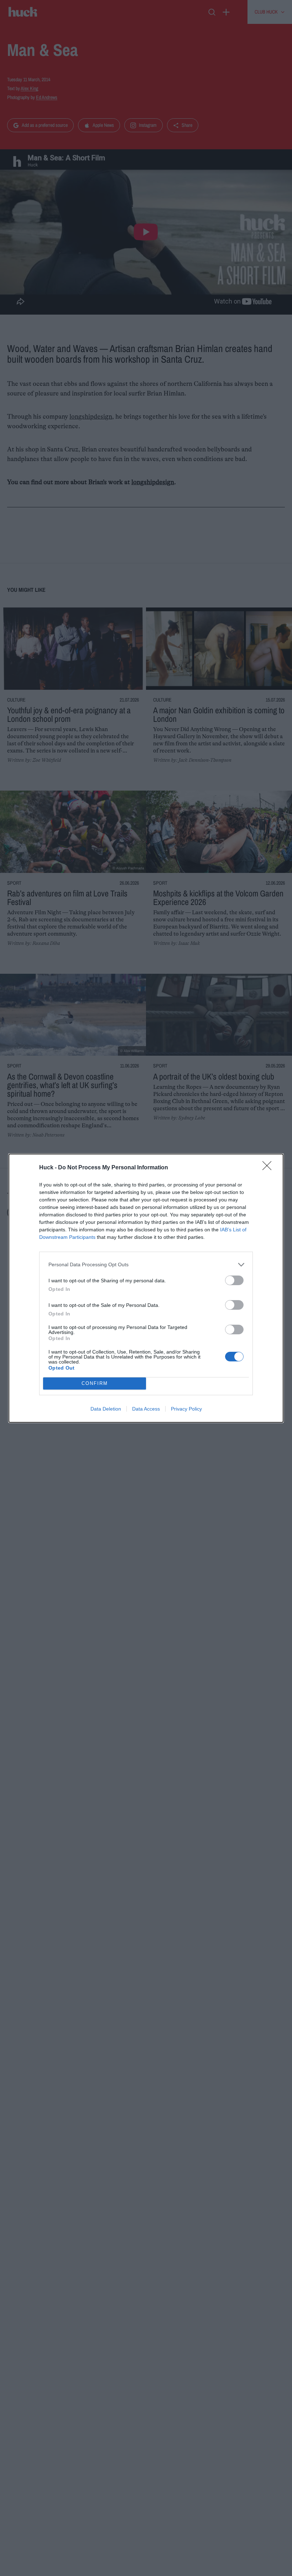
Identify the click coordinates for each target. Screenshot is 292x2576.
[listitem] (146, 1265)
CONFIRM (95, 1383)
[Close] (269, 1168)
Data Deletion (106, 1409)
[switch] (234, 1280)
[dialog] (146, 1288)
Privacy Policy (186, 1409)
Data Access (146, 1409)
